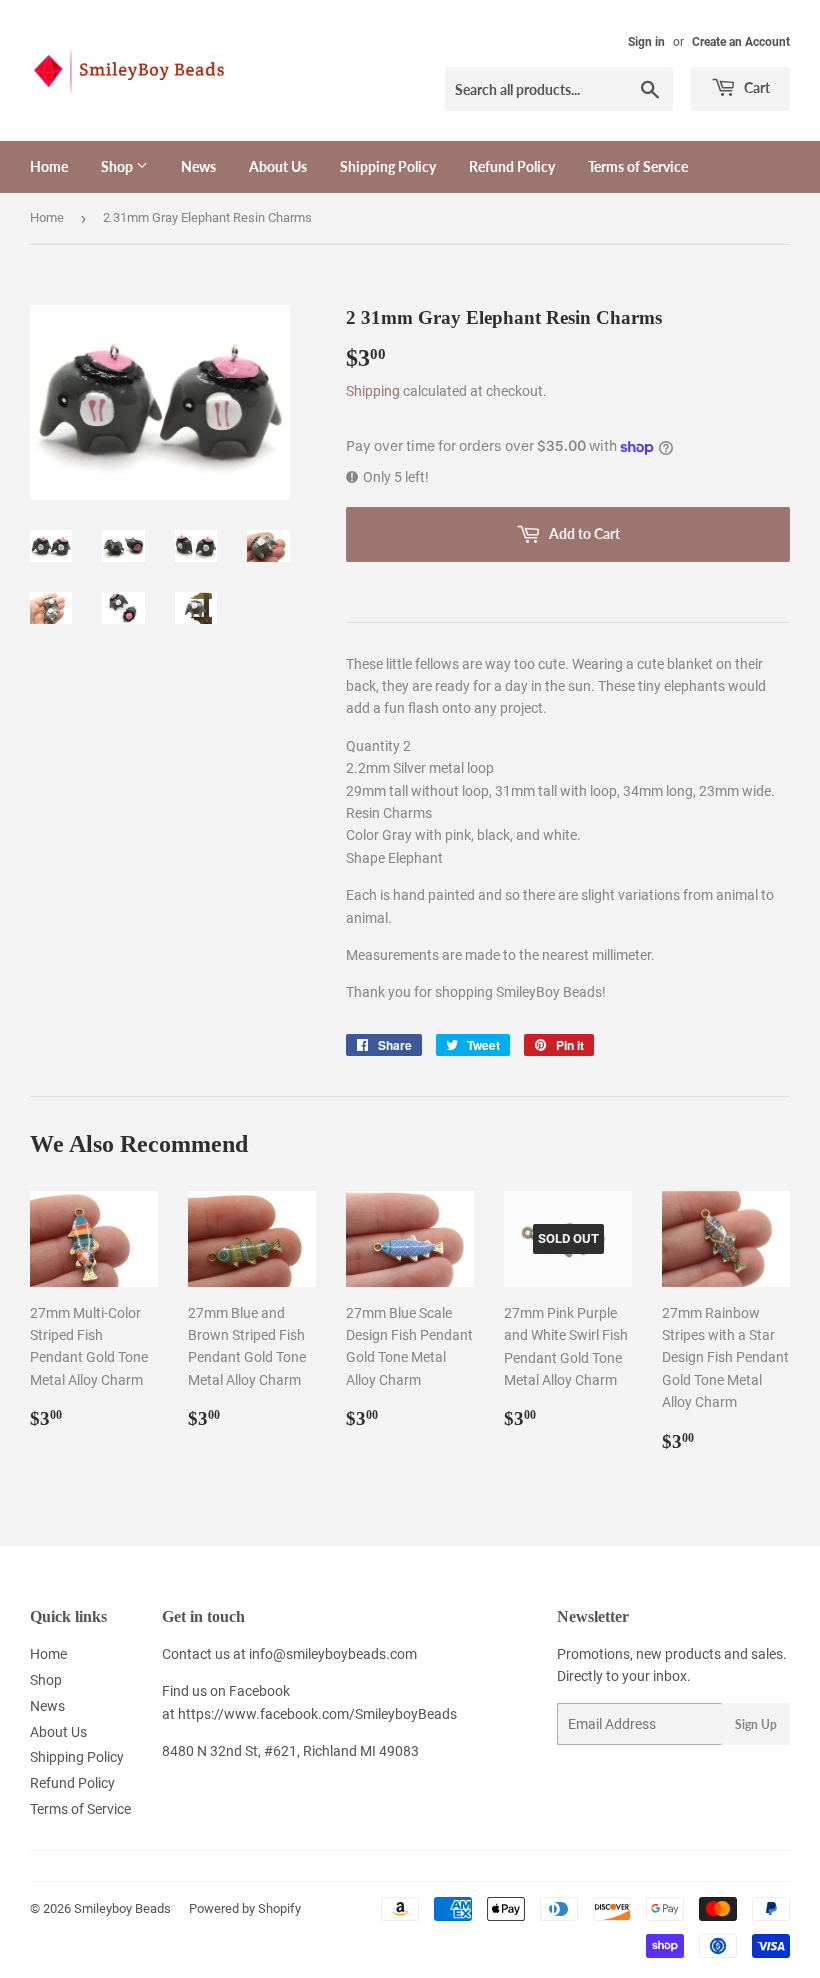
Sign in (646, 42)
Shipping (373, 391)
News (198, 166)
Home (49, 166)
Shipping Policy (388, 166)
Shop (118, 166)
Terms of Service (638, 166)
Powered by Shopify (245, 1908)
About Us (278, 166)
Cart (755, 87)
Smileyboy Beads (122, 1908)
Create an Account (741, 42)
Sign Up (756, 1724)
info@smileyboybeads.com (333, 1654)
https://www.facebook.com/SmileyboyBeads (317, 1714)
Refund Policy (512, 166)
